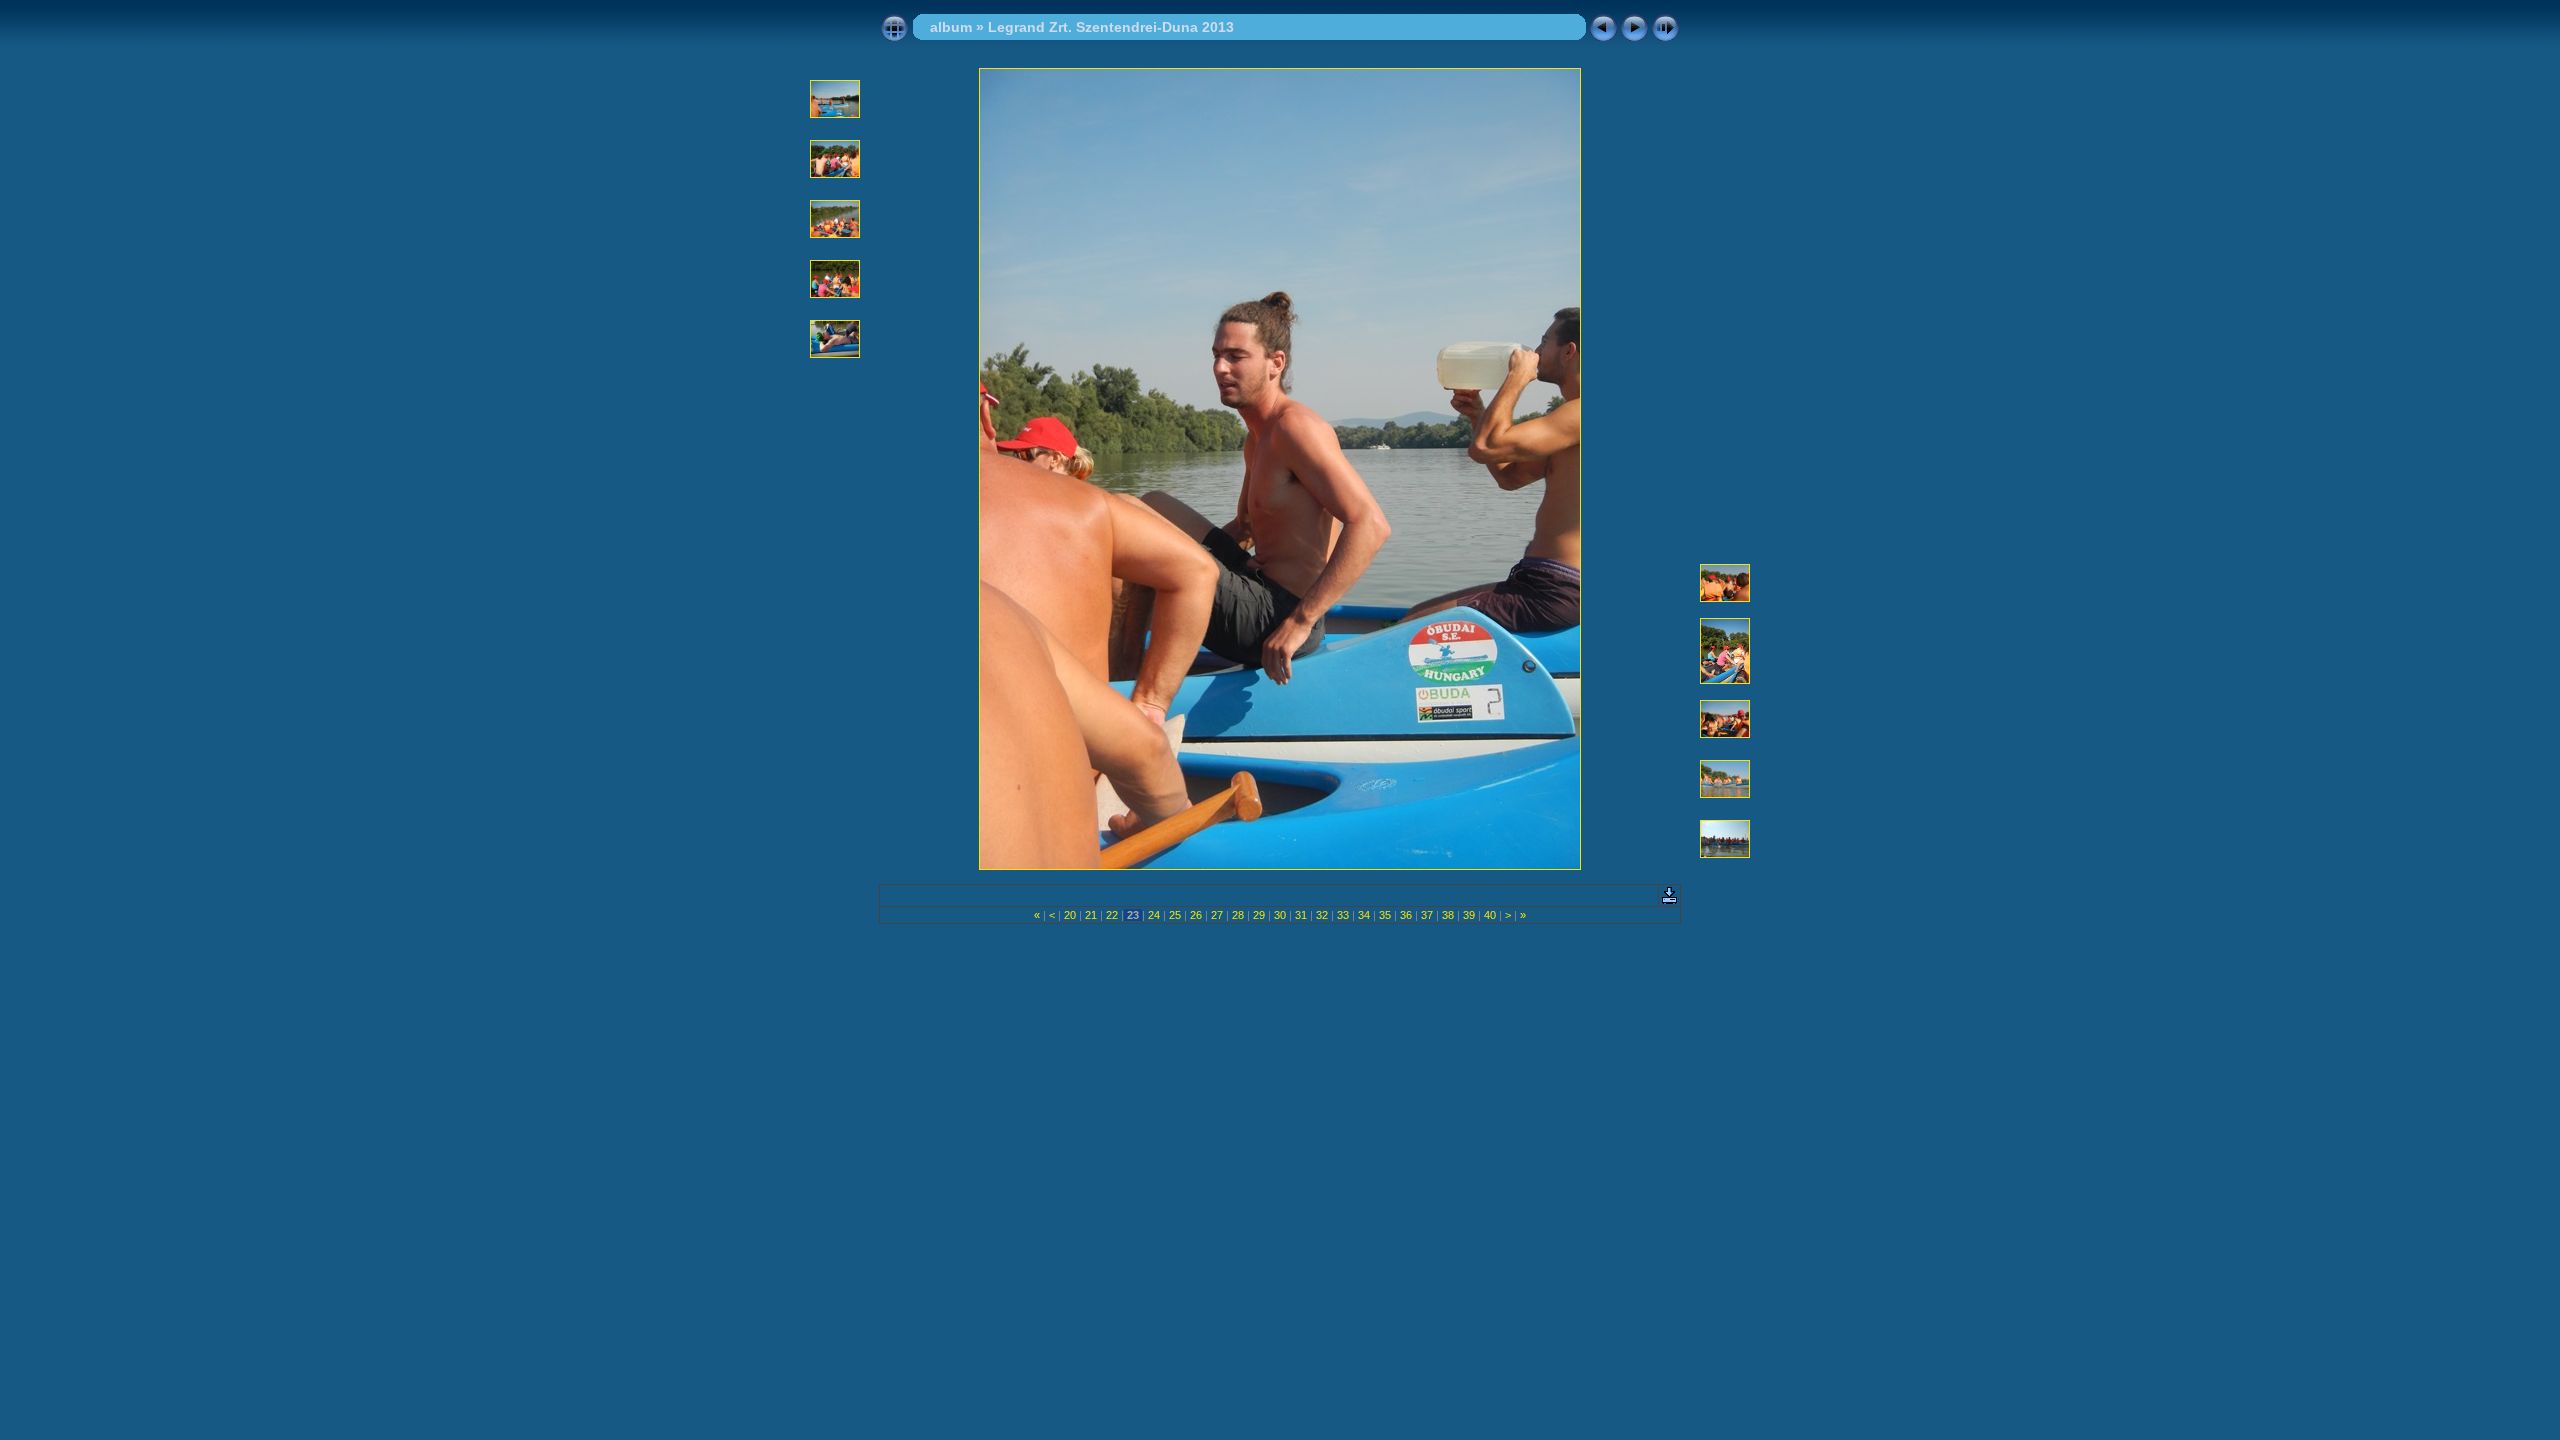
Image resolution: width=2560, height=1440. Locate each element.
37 (1427, 915)
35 (1385, 915)
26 (1196, 915)
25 (1175, 915)
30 (1280, 915)
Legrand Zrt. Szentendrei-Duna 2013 (1111, 27)
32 (1322, 915)
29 (1259, 915)
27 (1217, 915)
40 (1490, 915)
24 (1154, 915)
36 (1406, 915)
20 (1070, 915)
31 (1301, 915)
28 (1238, 915)
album (951, 27)
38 (1448, 915)
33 (1343, 915)
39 (1469, 915)
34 (1364, 915)
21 (1091, 915)
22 (1112, 915)
